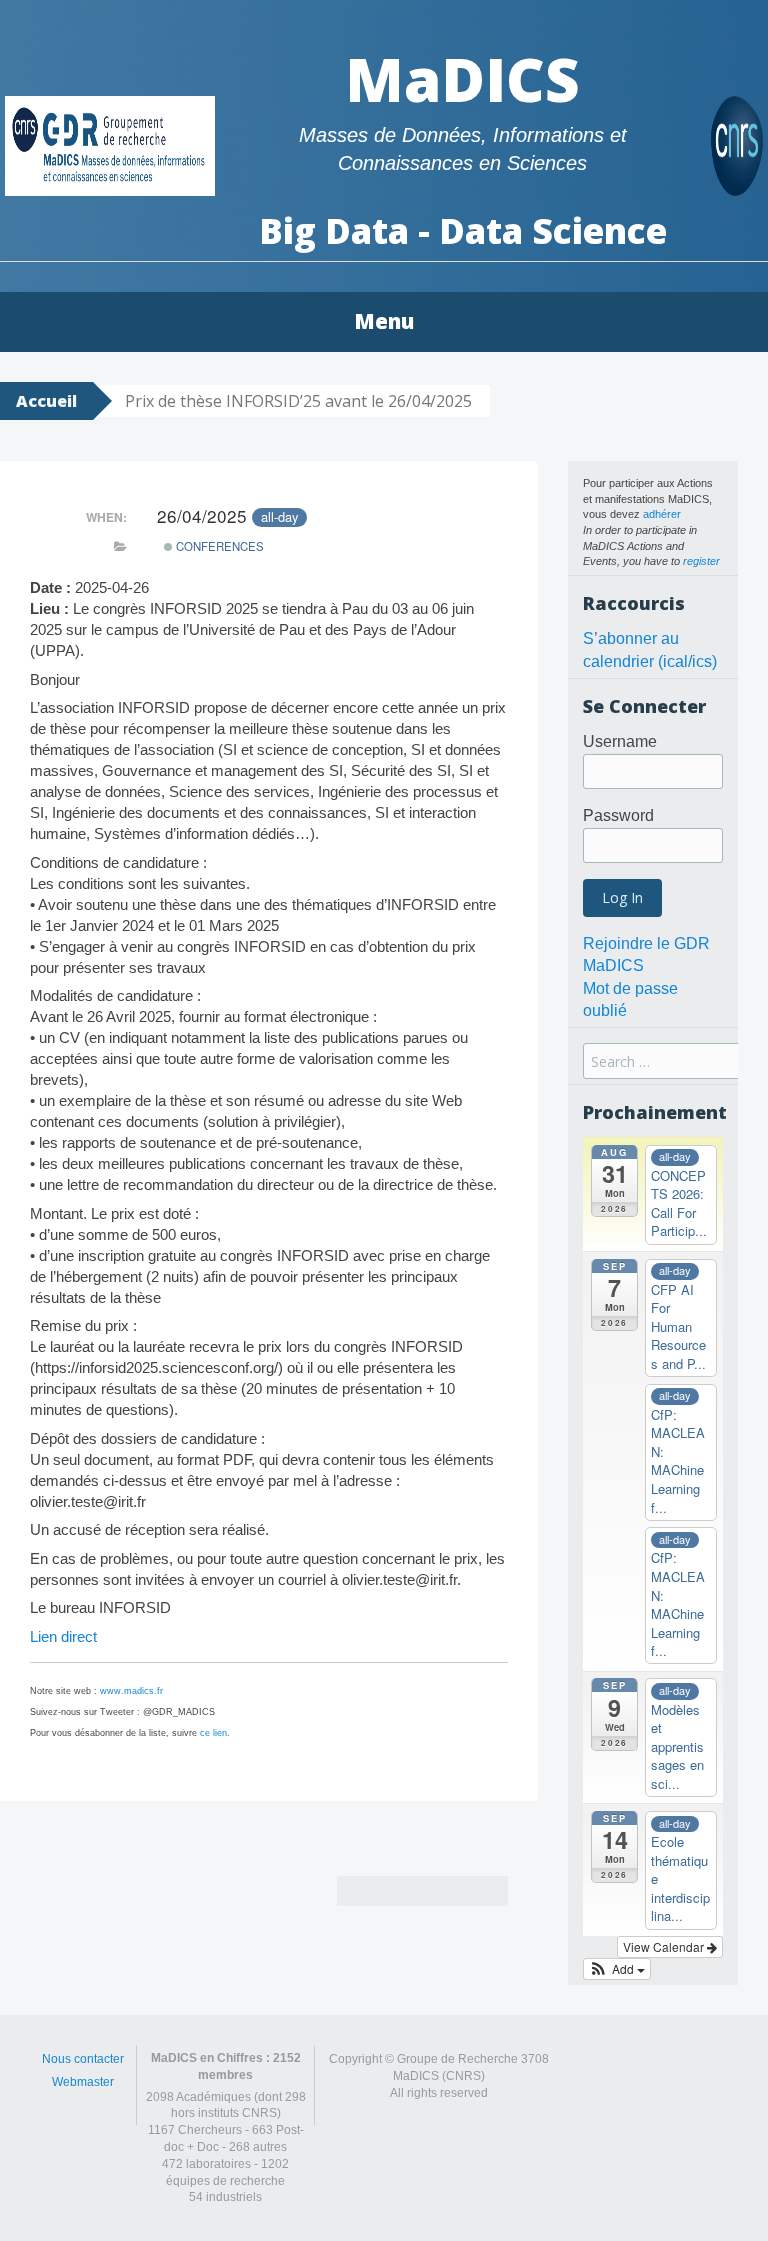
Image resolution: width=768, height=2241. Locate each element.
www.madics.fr (131, 1691)
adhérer (662, 514)
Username (620, 741)
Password (618, 815)
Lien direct (63, 1636)
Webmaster (83, 2082)
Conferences (218, 546)
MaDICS (462, 79)
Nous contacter (83, 2059)
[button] (617, 1969)
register (701, 561)
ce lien (213, 1733)
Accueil (46, 401)
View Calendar (665, 1946)
